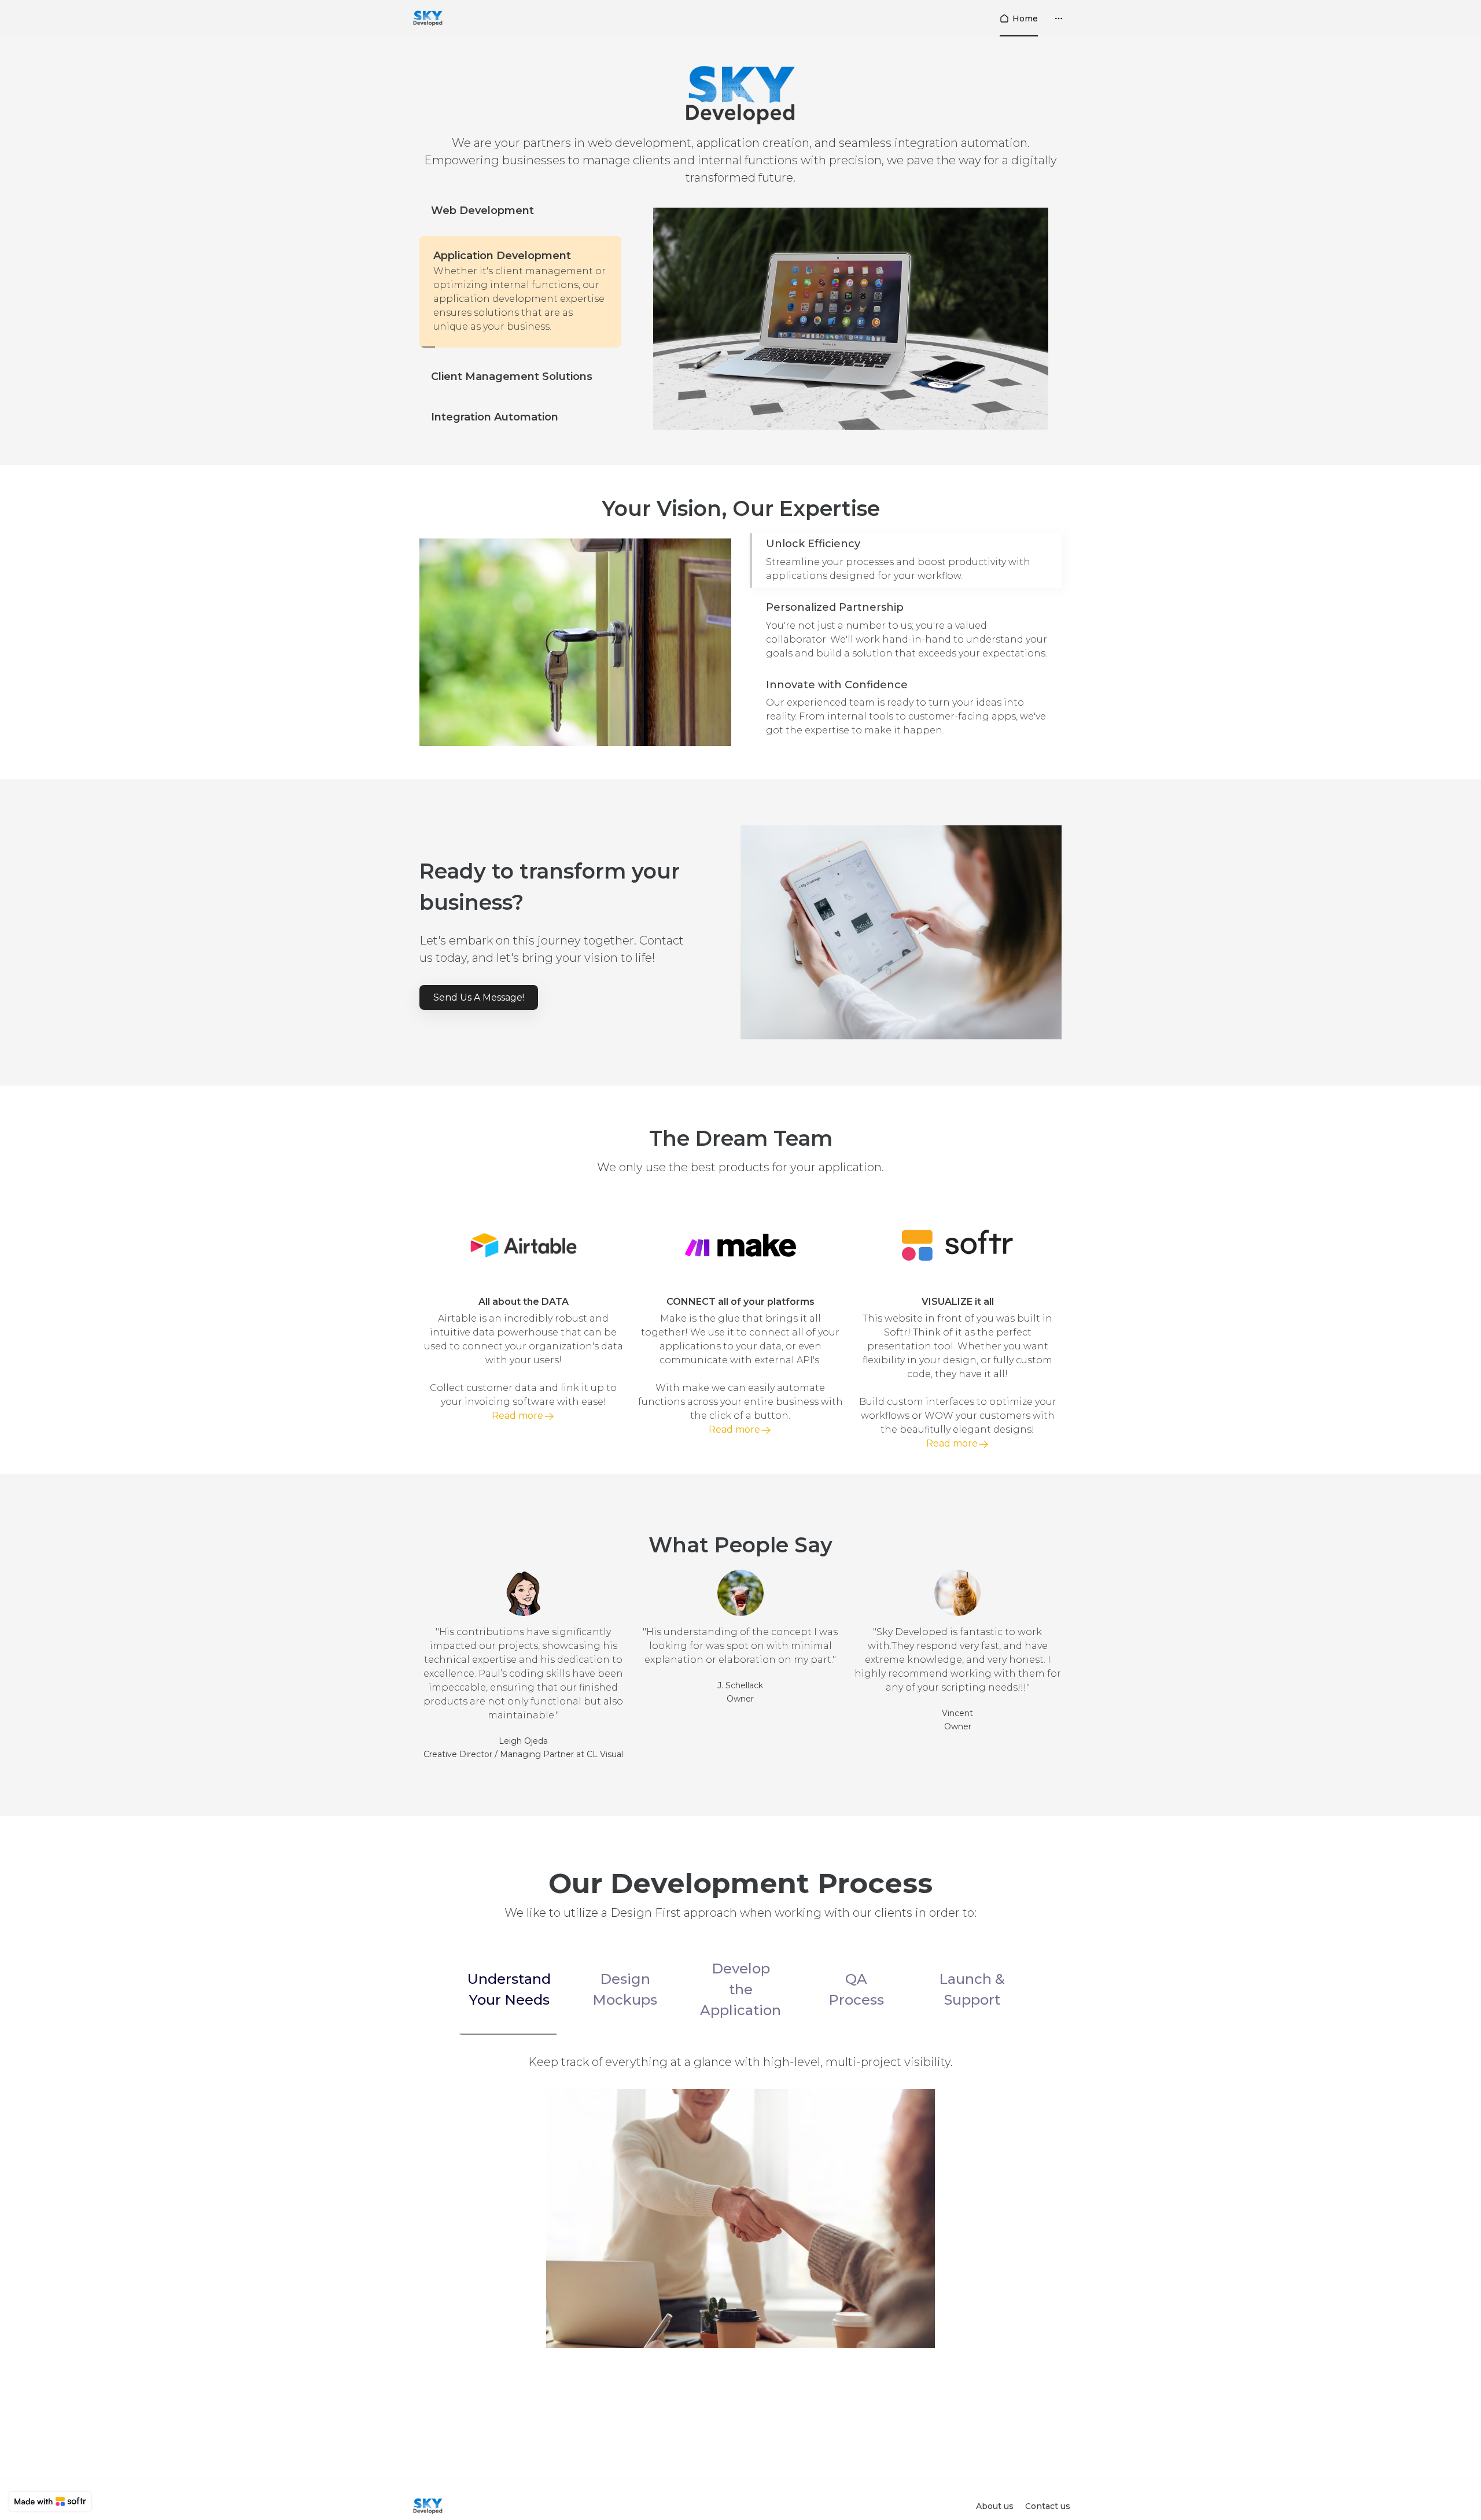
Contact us (1048, 2506)
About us (995, 2506)
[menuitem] (1019, 19)
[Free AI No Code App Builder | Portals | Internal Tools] (50, 2501)
